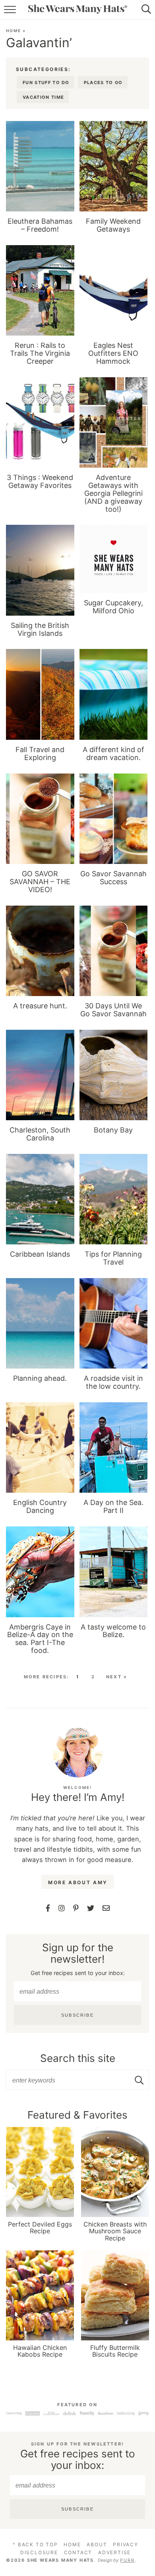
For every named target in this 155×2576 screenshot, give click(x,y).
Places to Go (103, 83)
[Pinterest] (76, 1908)
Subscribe (77, 2015)
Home (14, 31)
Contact (78, 2552)
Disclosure (39, 2552)
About (97, 2544)
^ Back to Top (35, 2544)
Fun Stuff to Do (46, 83)
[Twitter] (91, 1908)
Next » (117, 1677)
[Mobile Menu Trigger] (7, 10)
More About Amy (78, 1882)
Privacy (126, 2544)
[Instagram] (62, 1908)
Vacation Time (43, 97)
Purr (127, 2560)
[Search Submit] (140, 2080)
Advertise (114, 2552)
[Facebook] (48, 1908)
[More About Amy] (78, 1753)
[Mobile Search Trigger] (148, 10)
